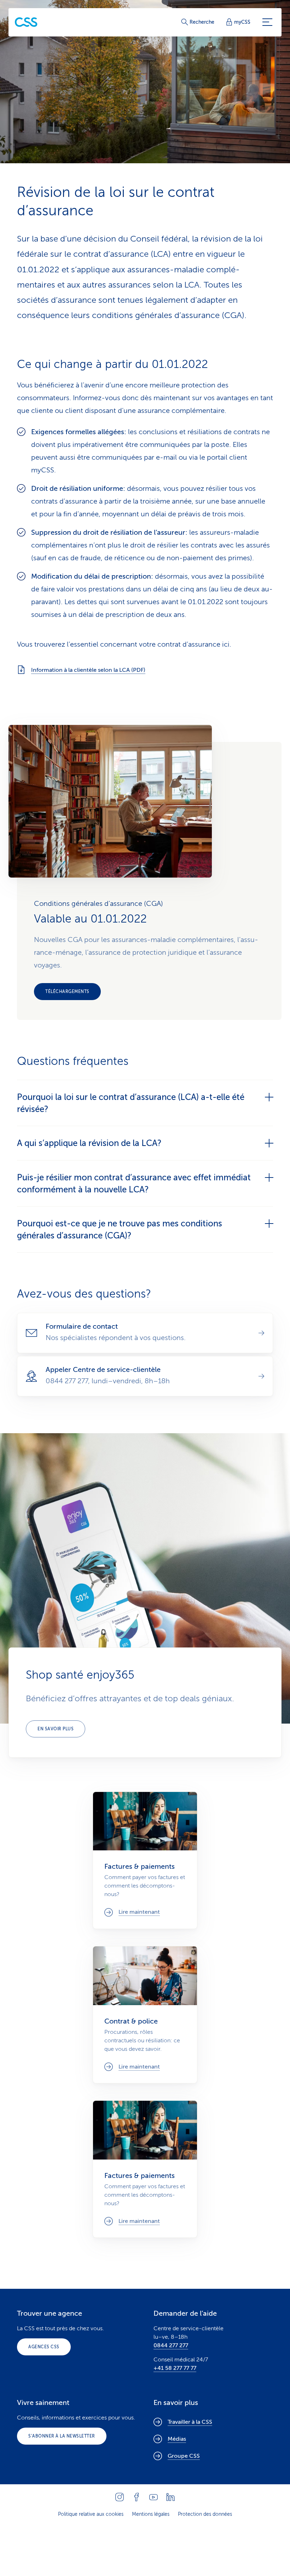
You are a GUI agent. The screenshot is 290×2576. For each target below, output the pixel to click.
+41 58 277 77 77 (175, 2368)
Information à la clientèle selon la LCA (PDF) (88, 670)
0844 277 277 (171, 2345)
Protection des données (205, 2514)
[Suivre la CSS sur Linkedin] (170, 2497)
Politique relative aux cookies (91, 2514)
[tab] (145, 1103)
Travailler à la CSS (190, 2422)
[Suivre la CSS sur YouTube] (153, 2497)
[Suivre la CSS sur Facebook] (137, 2497)
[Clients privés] (26, 22)
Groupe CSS (184, 2456)
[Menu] (267, 22)
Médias (177, 2439)
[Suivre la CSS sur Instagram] (120, 2497)
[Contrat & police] (145, 2015)
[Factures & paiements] (145, 1860)
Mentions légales (151, 2514)
